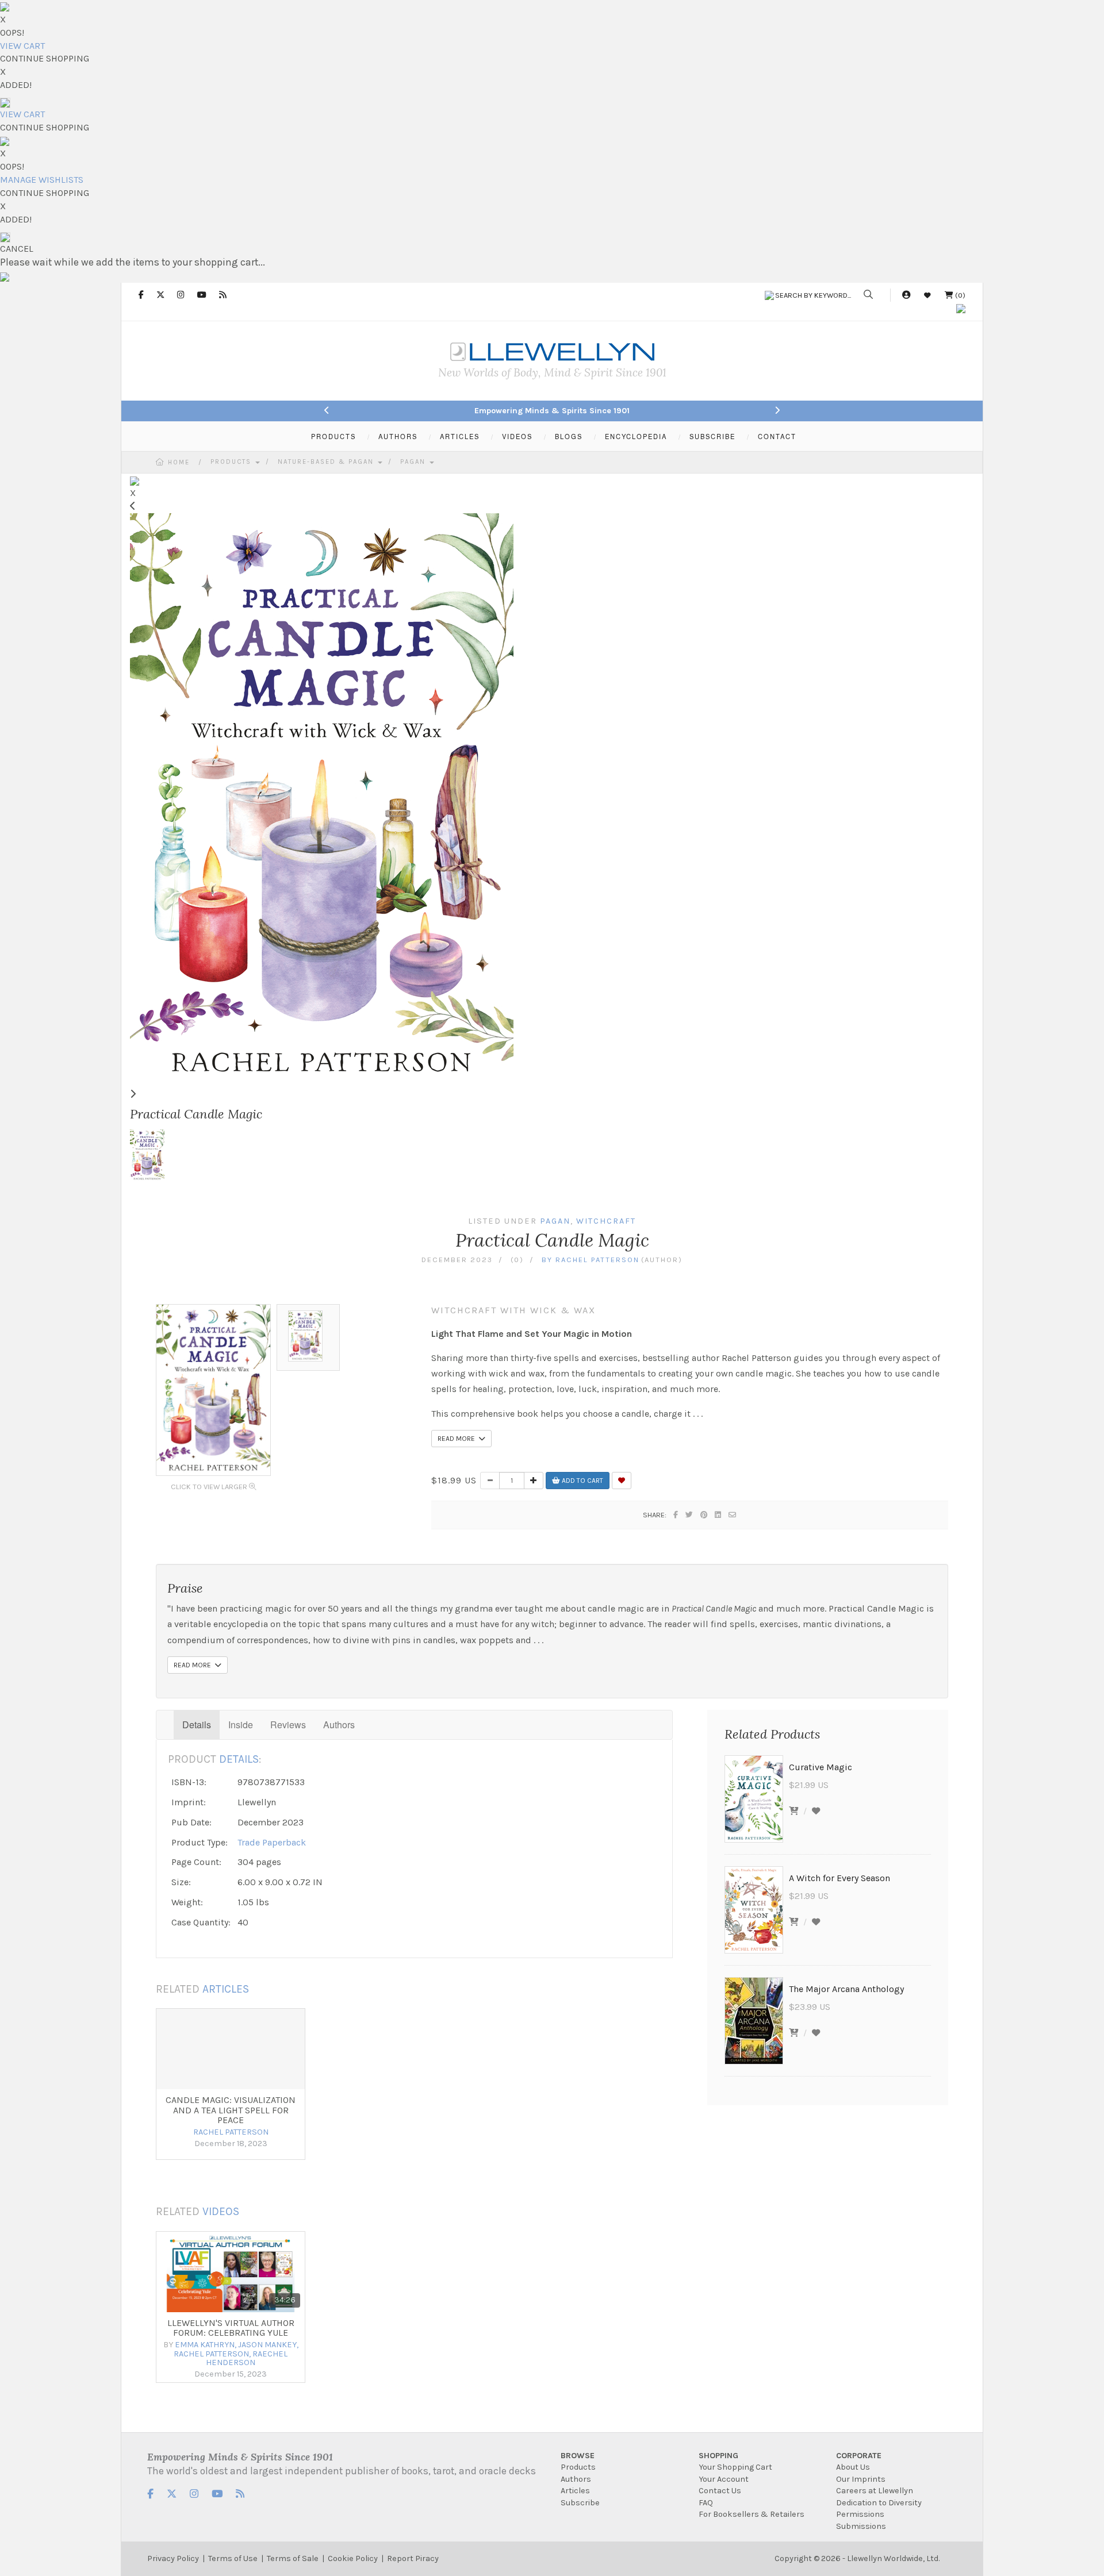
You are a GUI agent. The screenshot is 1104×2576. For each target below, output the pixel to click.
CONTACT (777, 436)
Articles (575, 2491)
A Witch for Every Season (839, 1878)
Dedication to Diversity (879, 2503)
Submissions (861, 2526)
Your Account (724, 2479)
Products (232, 462)
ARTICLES (460, 436)
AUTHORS (398, 436)
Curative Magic (821, 1767)
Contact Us (720, 2491)
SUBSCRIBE (712, 436)
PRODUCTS (333, 436)
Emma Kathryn (205, 2345)
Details (197, 1725)
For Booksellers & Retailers (752, 2514)
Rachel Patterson (597, 1260)
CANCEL (17, 249)
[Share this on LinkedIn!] (718, 1515)
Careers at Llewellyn (875, 2491)
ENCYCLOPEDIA (636, 436)
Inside (241, 1725)
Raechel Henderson (247, 2358)
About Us (853, 2467)
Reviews (288, 1725)
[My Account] (906, 295)
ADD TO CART (582, 1481)
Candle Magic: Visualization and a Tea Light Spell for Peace (231, 2110)
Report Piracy (413, 2558)
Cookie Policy (353, 2558)
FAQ (706, 2503)
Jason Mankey (267, 2345)
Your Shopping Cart (735, 2467)
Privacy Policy (173, 2558)
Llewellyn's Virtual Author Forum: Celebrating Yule (231, 2328)
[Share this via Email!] (733, 1515)
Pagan (414, 462)
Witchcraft (606, 1221)
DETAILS (239, 1759)
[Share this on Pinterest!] (704, 1515)
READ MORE (458, 1439)
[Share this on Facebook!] (676, 1515)
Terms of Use (233, 2558)
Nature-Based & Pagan (327, 462)
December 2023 (457, 1260)
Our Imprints (861, 2479)
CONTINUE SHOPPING (45, 58)
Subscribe (580, 2503)
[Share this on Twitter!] (690, 1515)
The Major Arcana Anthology (846, 1989)
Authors (339, 1725)
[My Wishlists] (927, 295)
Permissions (860, 2514)
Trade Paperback (272, 1842)
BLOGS (569, 436)
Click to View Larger (210, 1487)
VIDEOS (517, 436)
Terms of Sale (293, 2558)
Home (179, 462)
